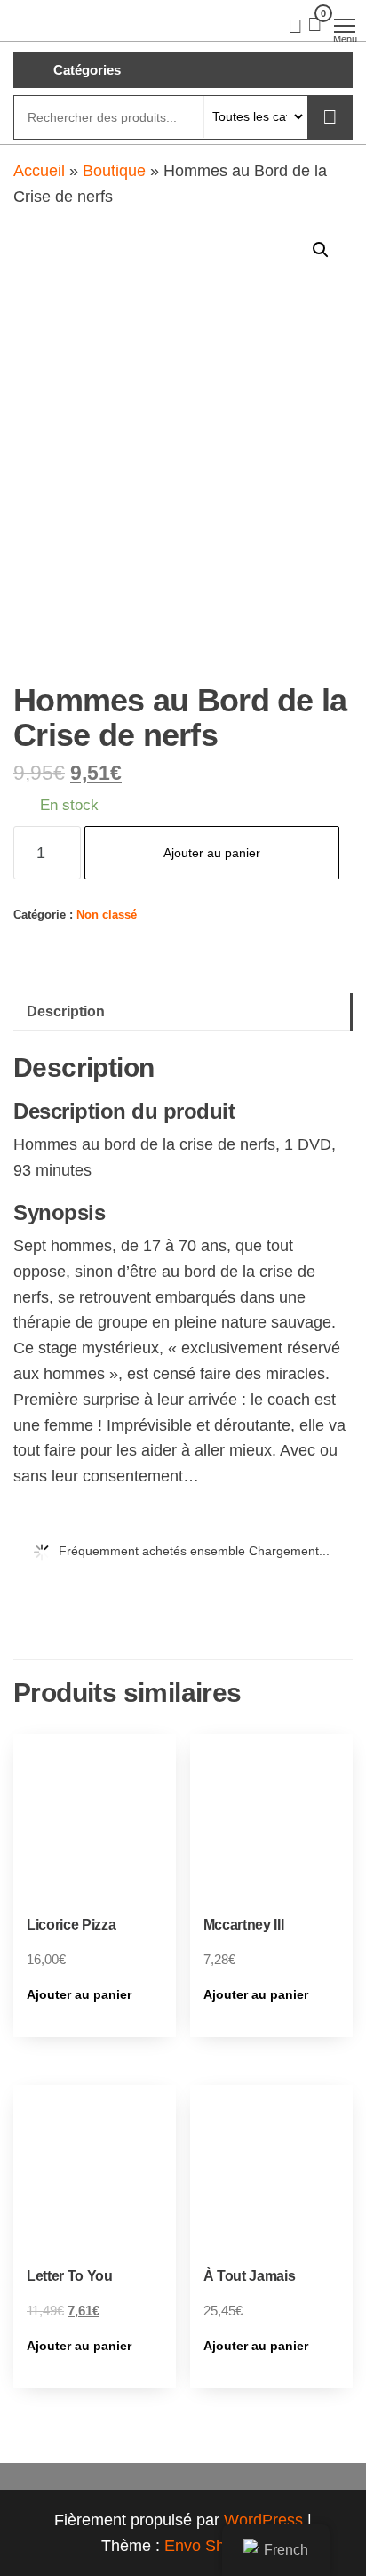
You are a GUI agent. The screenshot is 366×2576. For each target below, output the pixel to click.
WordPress (263, 2520)
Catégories (87, 70)
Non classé (107, 915)
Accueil (39, 171)
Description (66, 1011)
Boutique (114, 171)
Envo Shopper (215, 2546)
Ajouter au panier (212, 853)
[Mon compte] (295, 25)
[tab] (183, 1012)
